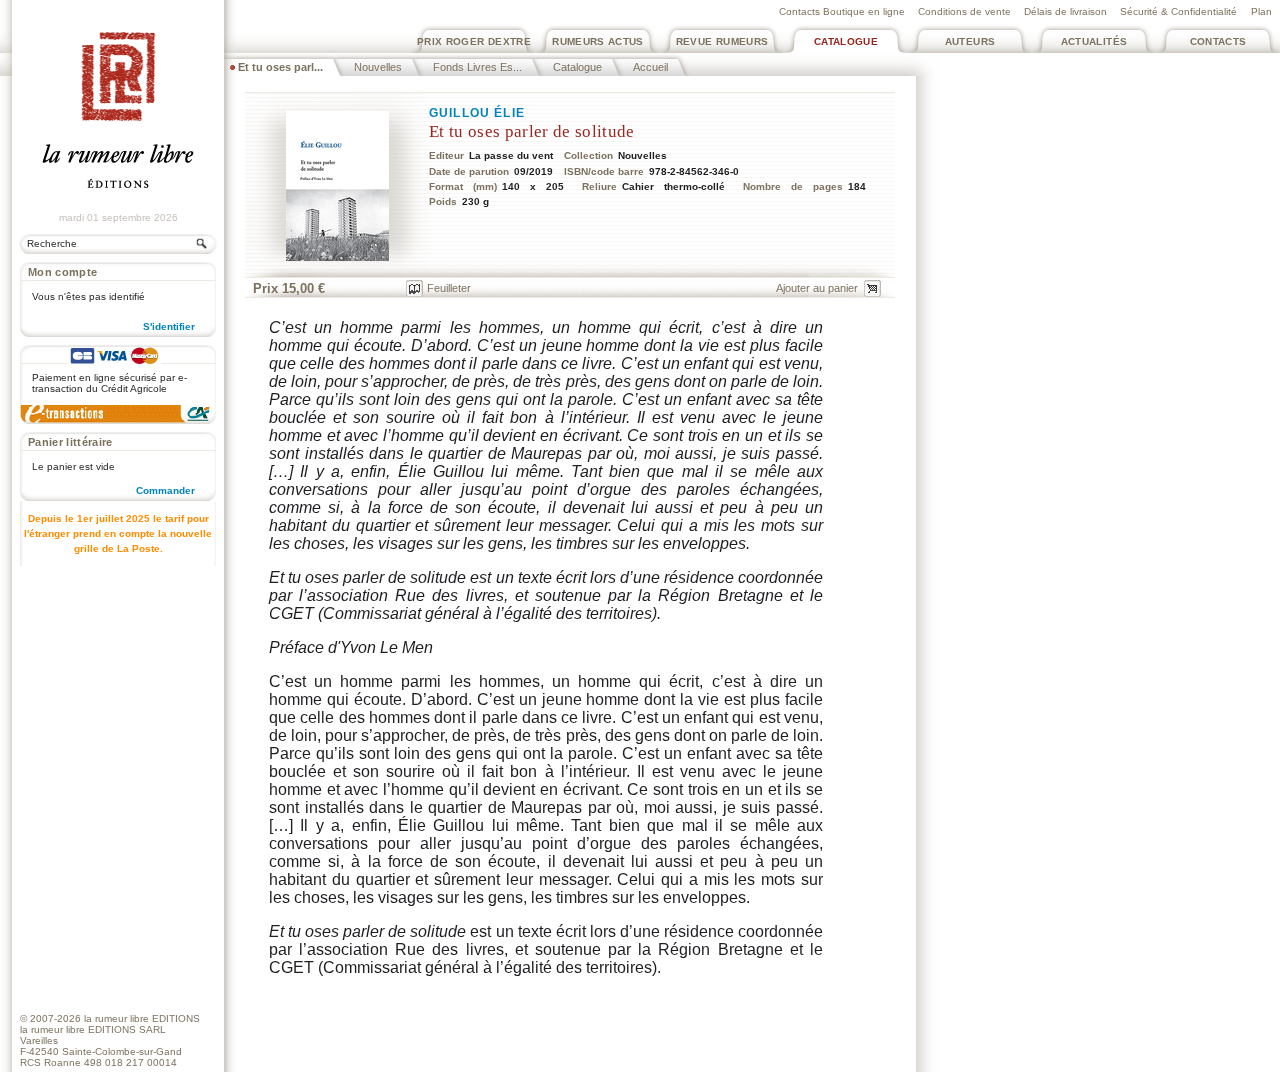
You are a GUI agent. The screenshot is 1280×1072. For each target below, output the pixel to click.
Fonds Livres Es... (477, 67)
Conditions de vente (964, 11)
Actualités (1094, 41)
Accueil (650, 67)
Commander (165, 490)
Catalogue (846, 41)
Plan (1261, 11)
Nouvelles (378, 67)
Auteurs (970, 41)
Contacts (1218, 41)
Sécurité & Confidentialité (1178, 11)
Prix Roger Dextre (474, 41)
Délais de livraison (1065, 11)
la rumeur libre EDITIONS (142, 1018)
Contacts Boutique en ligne (842, 11)
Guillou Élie (477, 113)
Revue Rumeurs (722, 41)
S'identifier (169, 326)
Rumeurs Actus (598, 41)
